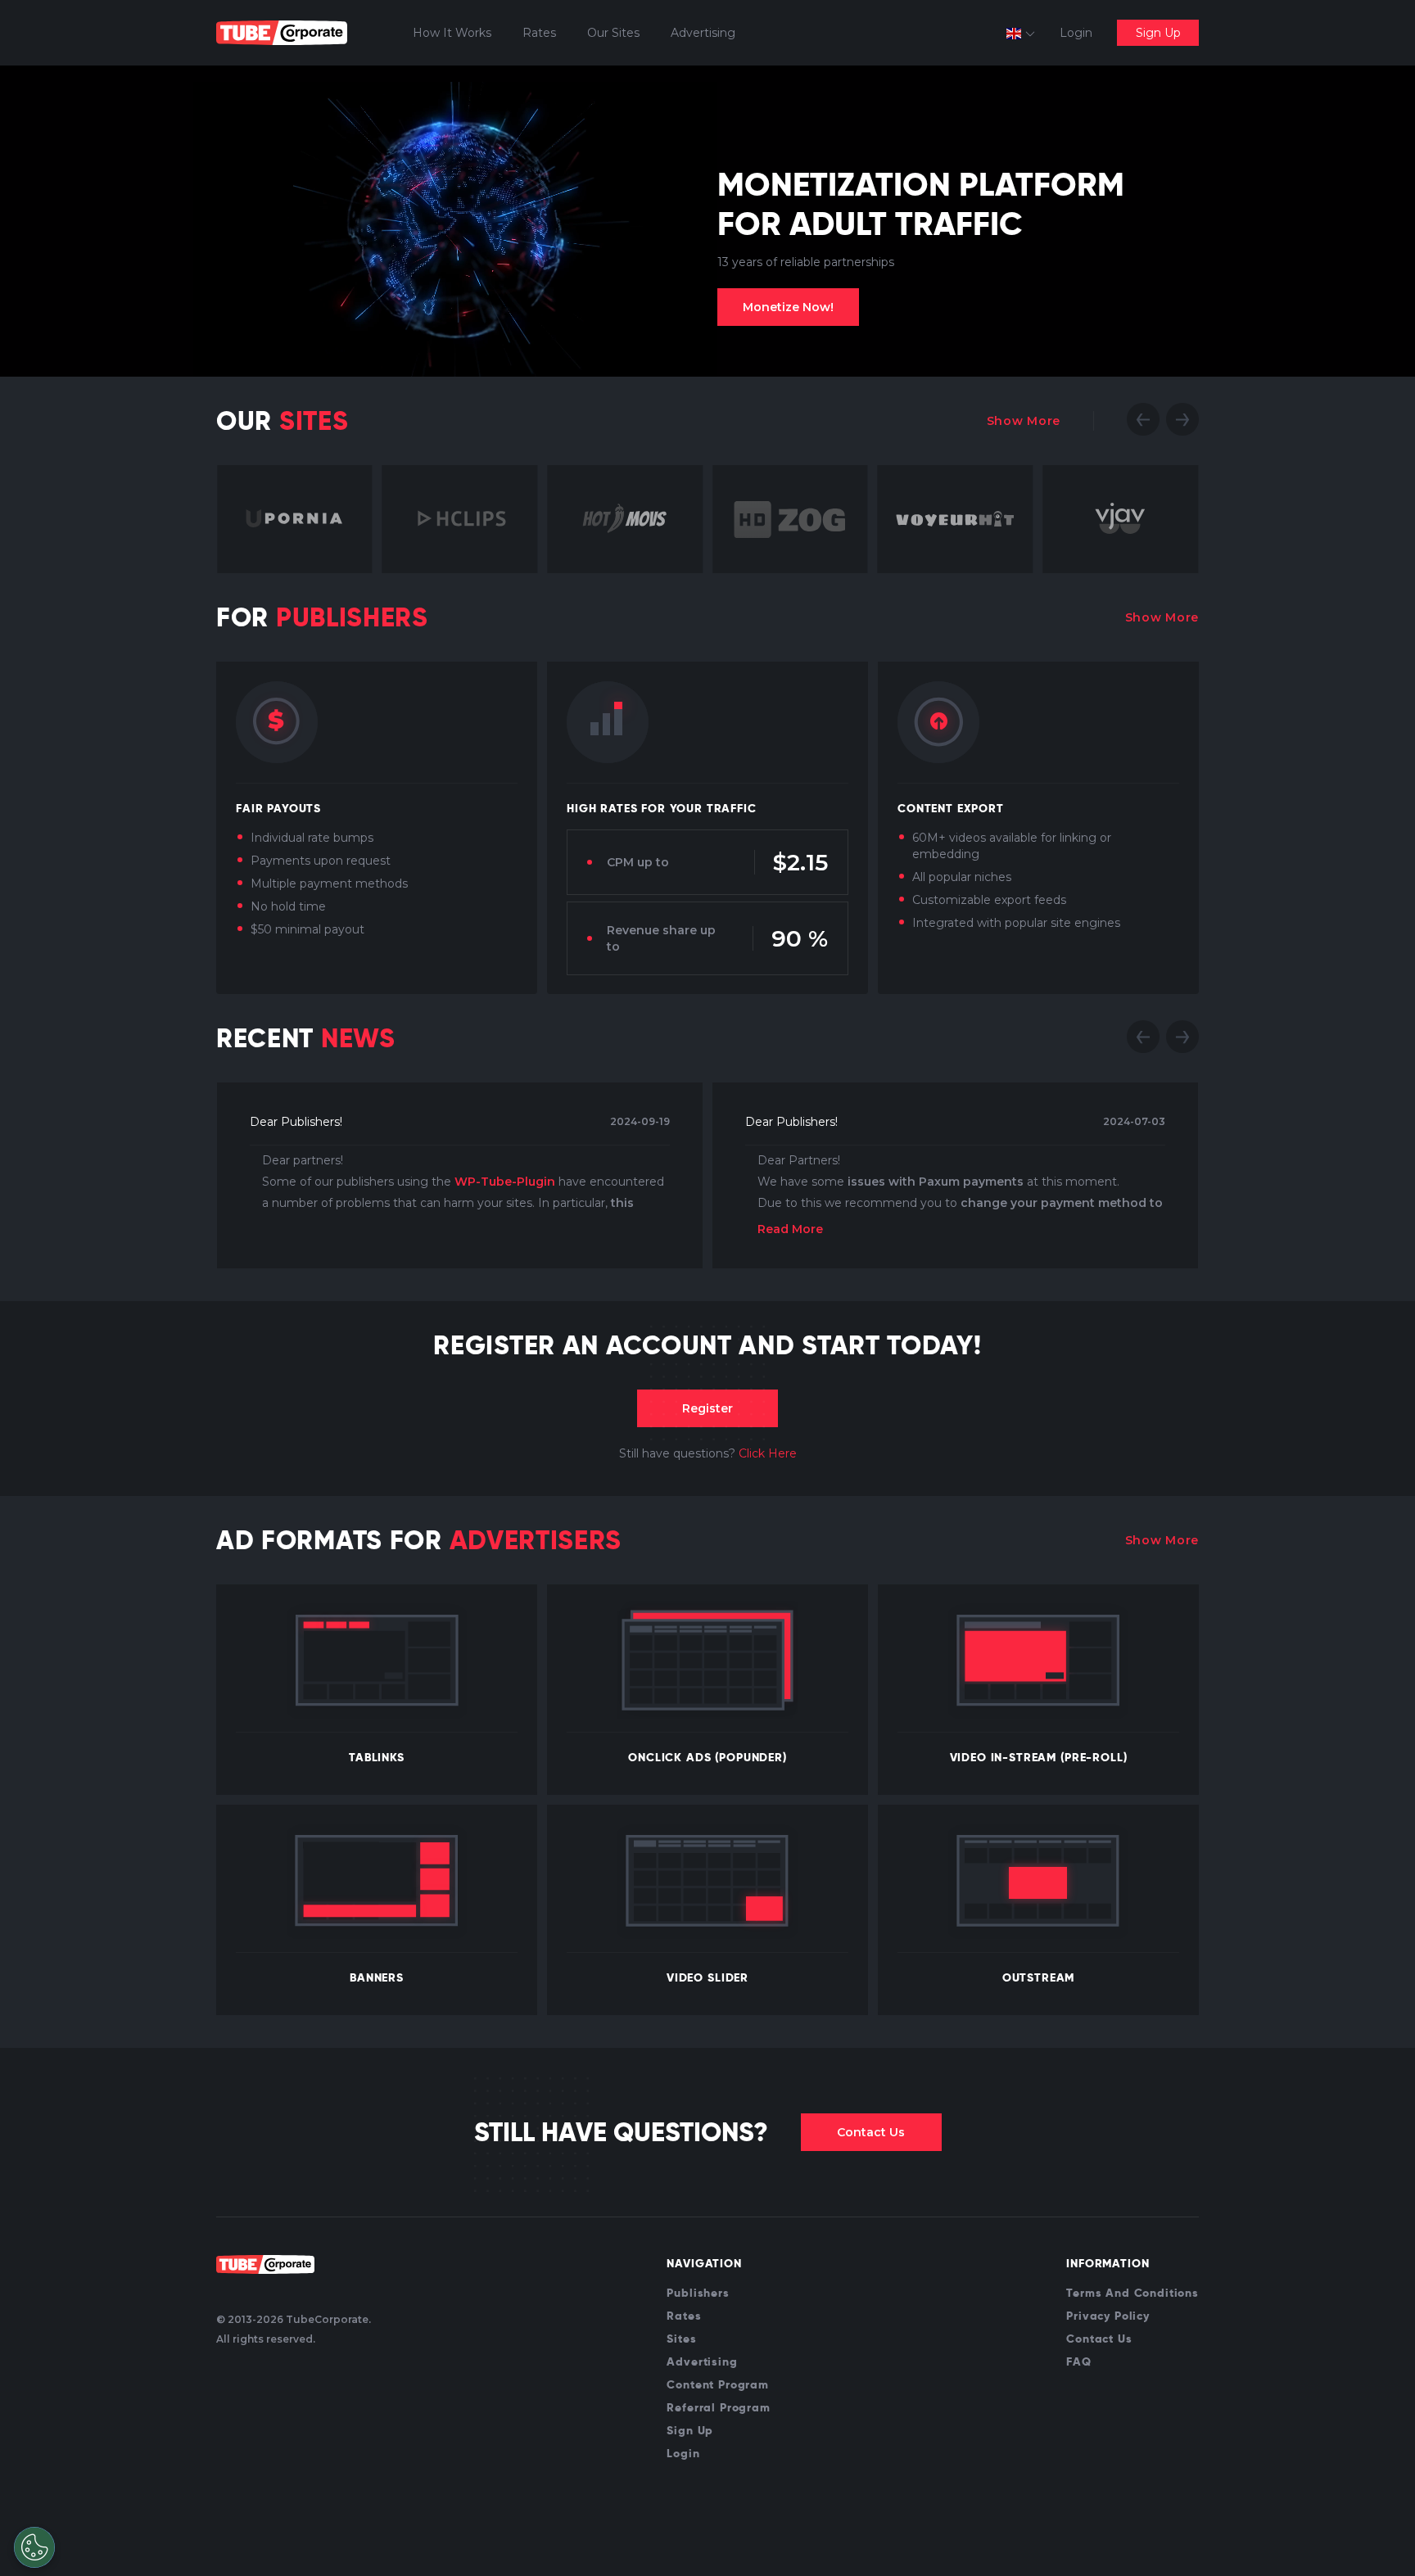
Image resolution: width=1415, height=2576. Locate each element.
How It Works (452, 33)
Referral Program (718, 2407)
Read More (790, 1229)
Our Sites (613, 33)
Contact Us (871, 2132)
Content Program (718, 2384)
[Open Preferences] (34, 2547)
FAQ (1079, 2361)
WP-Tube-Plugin (505, 1182)
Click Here (768, 1453)
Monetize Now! (788, 307)
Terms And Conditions (1132, 2293)
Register (707, 1408)
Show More (1024, 421)
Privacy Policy (1108, 2316)
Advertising (703, 33)
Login (1076, 33)
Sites (681, 2339)
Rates (539, 33)
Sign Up (1158, 33)
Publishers (698, 2293)
